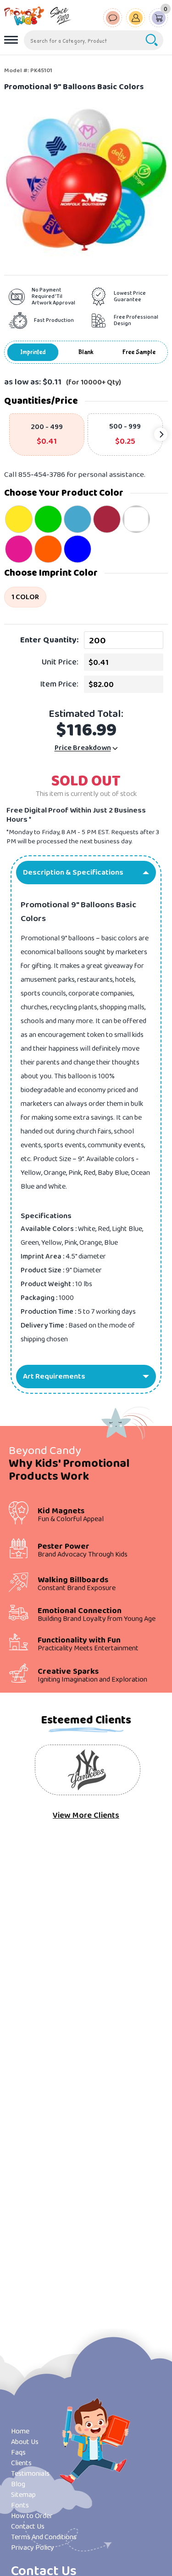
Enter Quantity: (49, 640)
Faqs (18, 2453)
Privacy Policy (33, 2548)
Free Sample (139, 352)
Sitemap (23, 2495)
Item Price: (59, 684)
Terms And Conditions (44, 2537)
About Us (25, 2442)
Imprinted (33, 352)
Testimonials (30, 2474)
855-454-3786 (42, 475)
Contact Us (28, 2527)
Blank (86, 352)
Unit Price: (60, 662)
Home (20, 2431)
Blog (18, 2484)
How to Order (32, 2516)
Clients (21, 2463)
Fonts (20, 2505)
